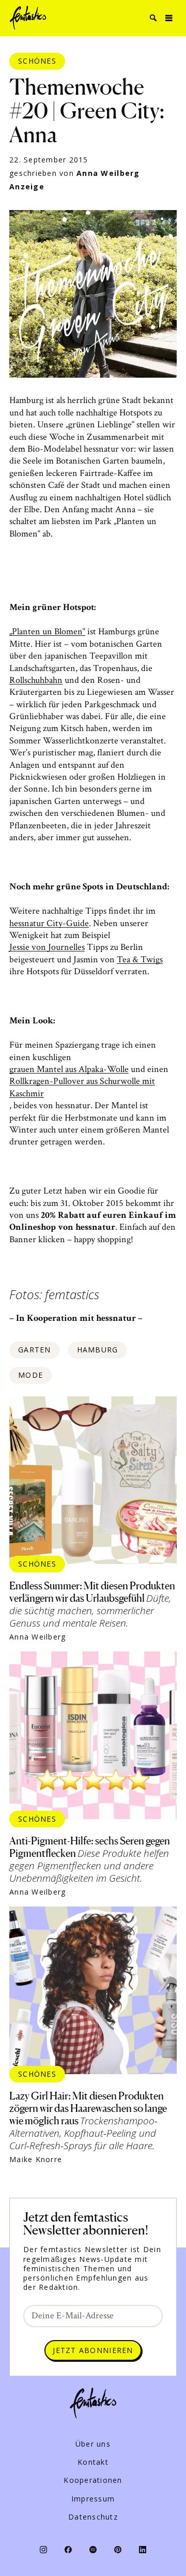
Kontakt (93, 2462)
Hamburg (98, 1350)
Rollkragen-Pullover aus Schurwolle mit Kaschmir (82, 1087)
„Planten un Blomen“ (47, 631)
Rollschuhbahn (36, 680)
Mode (30, 1375)
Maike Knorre (36, 2160)
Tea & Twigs (140, 959)
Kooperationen (93, 2480)
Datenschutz (93, 2517)
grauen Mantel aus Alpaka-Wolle (69, 1069)
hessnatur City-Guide (49, 923)
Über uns (93, 2444)
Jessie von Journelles (47, 947)
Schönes (37, 61)
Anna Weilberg (108, 173)
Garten (35, 1350)
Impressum (93, 2499)
